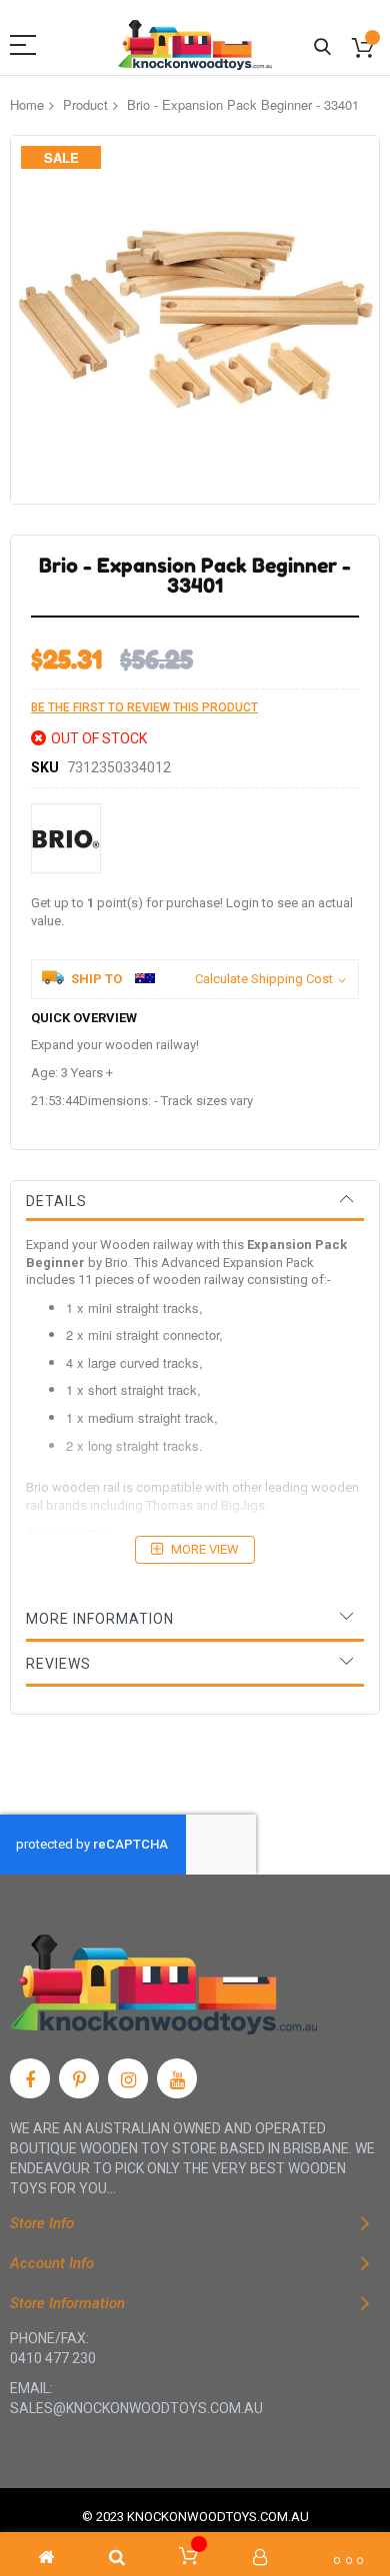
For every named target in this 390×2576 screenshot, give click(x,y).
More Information (100, 1619)
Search (322, 47)
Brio (116, 1263)
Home (27, 104)
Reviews (58, 1664)
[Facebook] (30, 2078)
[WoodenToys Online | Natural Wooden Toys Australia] (195, 45)
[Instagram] (128, 2078)
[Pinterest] (79, 2078)
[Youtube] (177, 2078)
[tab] (195, 1201)
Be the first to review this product (144, 707)
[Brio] (66, 838)
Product (85, 104)
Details (56, 1201)
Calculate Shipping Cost (264, 979)
